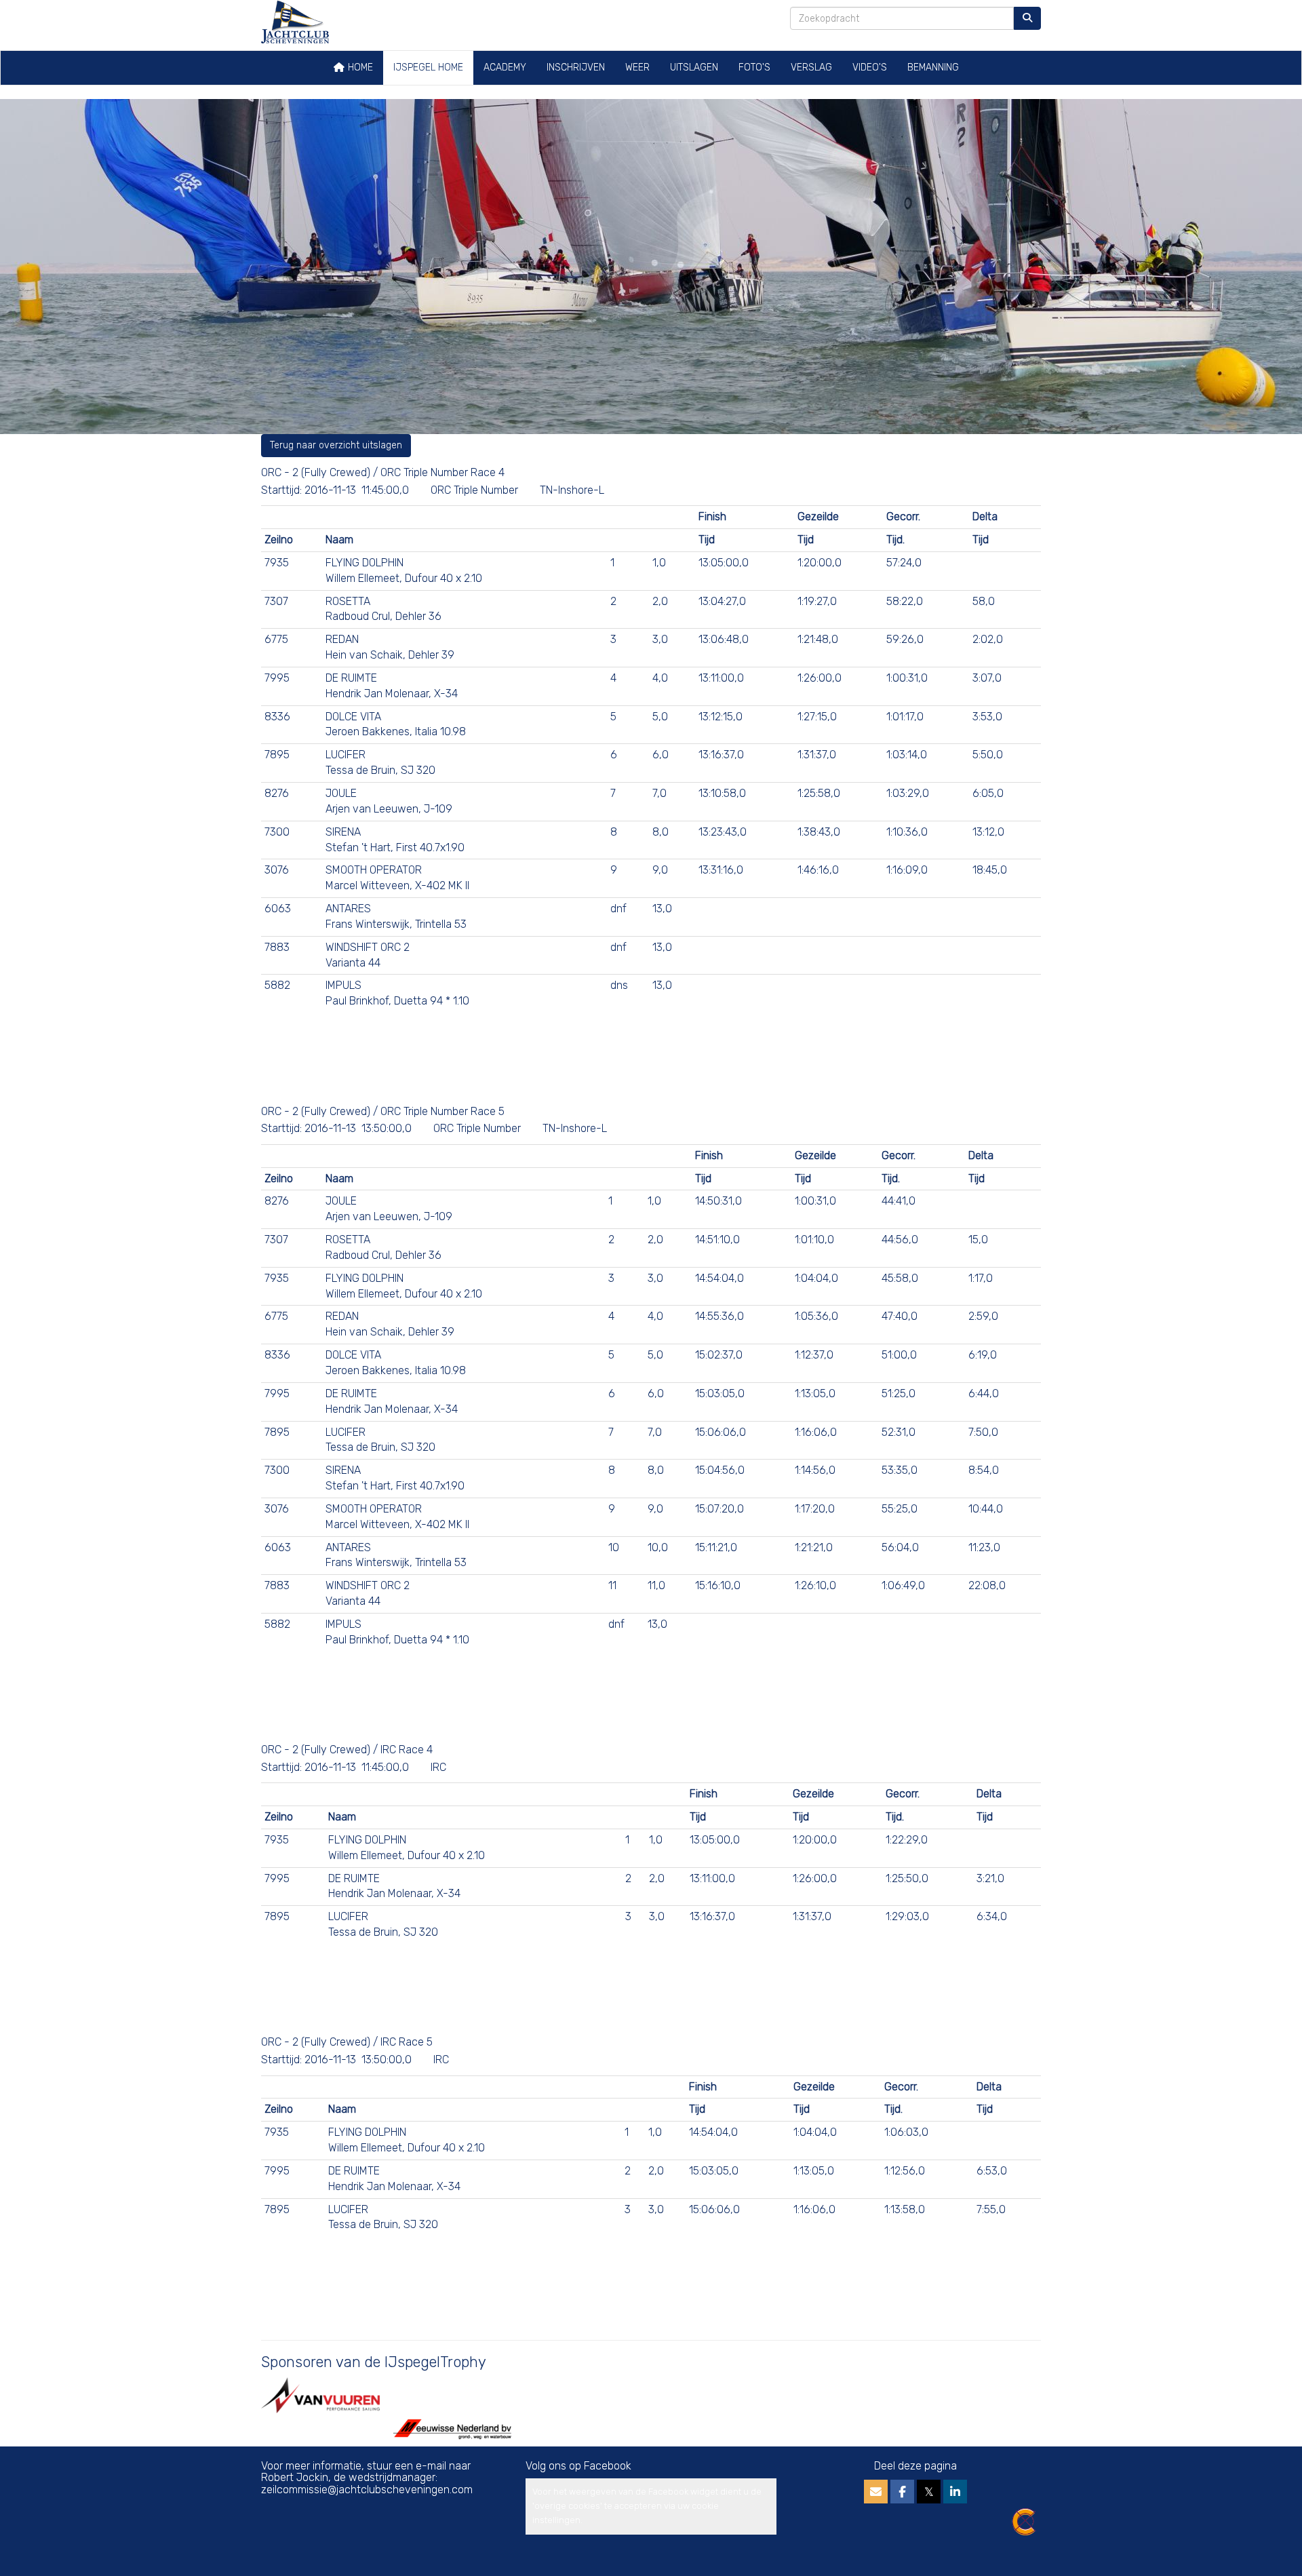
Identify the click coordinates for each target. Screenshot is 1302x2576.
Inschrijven (576, 67)
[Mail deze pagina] (876, 2493)
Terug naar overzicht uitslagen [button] (336, 445)
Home (359, 67)
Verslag (811, 67)
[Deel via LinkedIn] (955, 2493)
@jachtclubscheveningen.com (367, 2490)
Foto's (754, 67)
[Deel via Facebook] (902, 2493)
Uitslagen (694, 67)
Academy (505, 67)
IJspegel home (428, 67)
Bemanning (933, 67)
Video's (870, 67)
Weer (637, 67)
